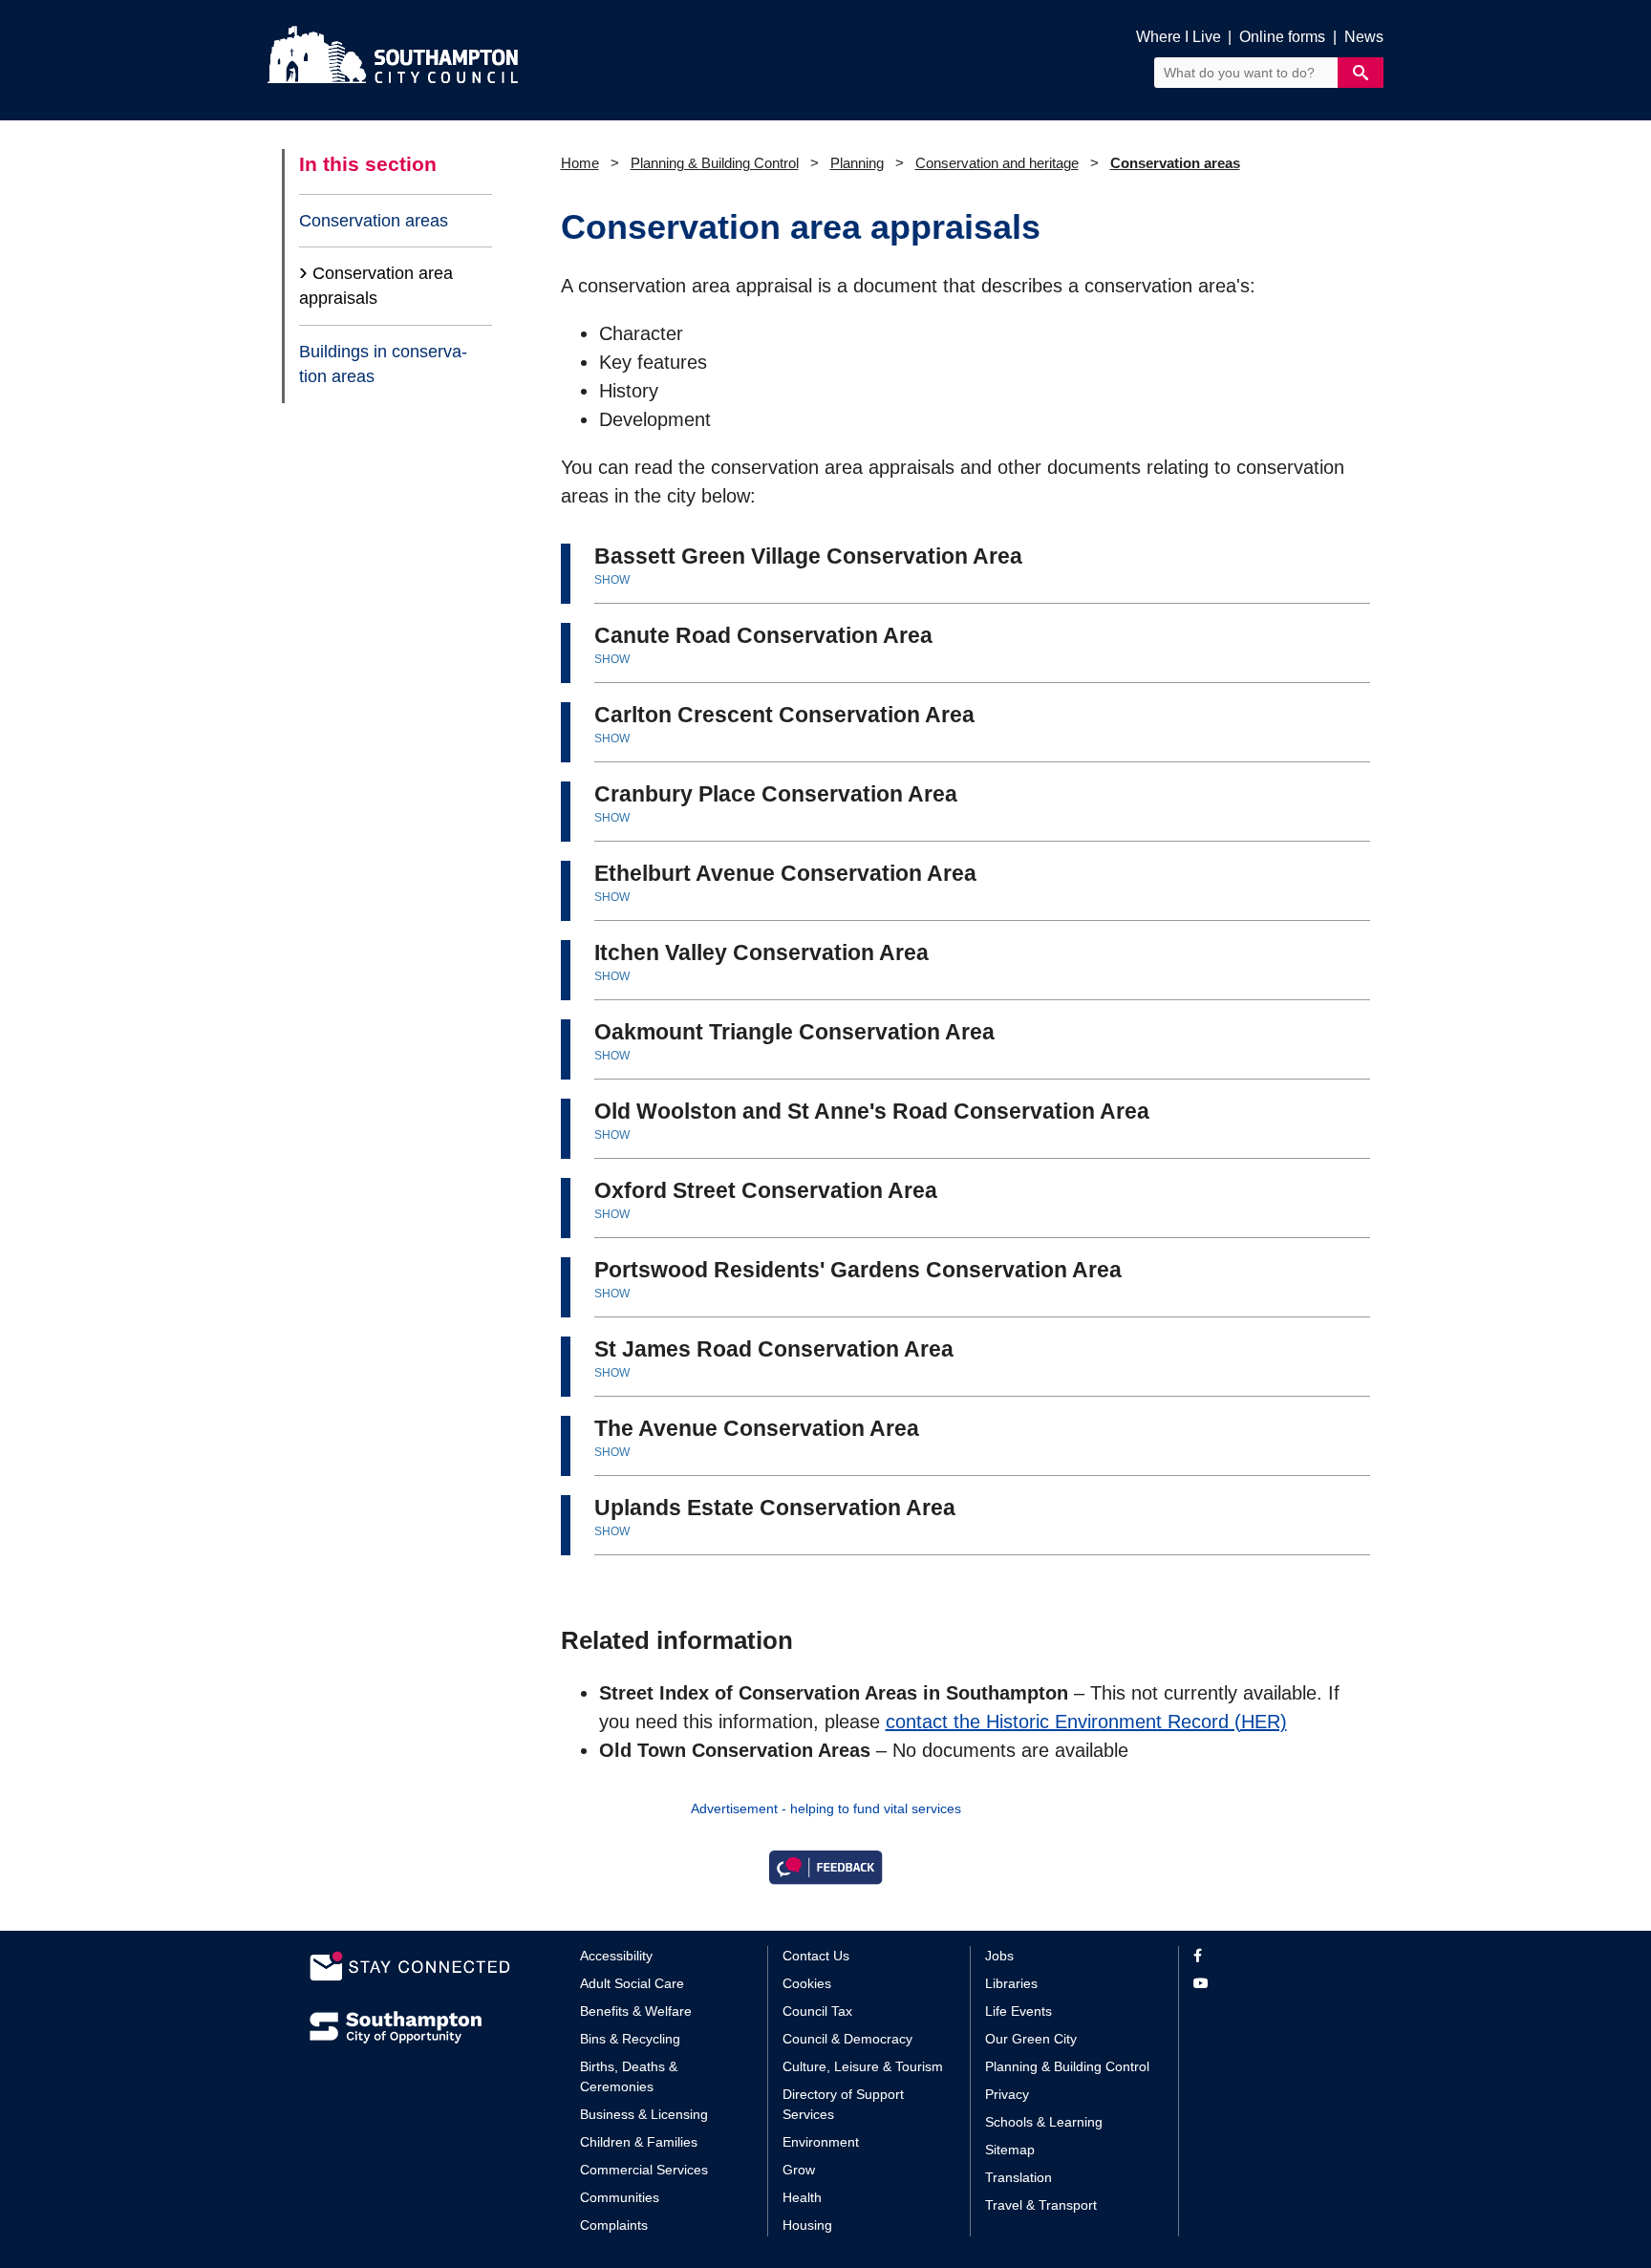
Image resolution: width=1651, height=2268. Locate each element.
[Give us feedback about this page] (825, 1865)
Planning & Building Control (715, 163)
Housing (807, 2225)
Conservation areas (374, 221)
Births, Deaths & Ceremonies (629, 2076)
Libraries (1011, 1983)
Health (802, 2197)
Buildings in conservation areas (383, 364)
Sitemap (1010, 2150)
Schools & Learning (1044, 2122)
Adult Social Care (632, 1983)
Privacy (1007, 2094)
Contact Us (816, 1956)
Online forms (1282, 37)
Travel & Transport (1041, 2205)
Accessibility (616, 1956)
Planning (857, 163)
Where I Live (1179, 37)
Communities (620, 2197)
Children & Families (639, 2142)
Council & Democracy (847, 2039)
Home (580, 163)
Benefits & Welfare (636, 2011)
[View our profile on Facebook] (1267, 1956)
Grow (799, 2170)
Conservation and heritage (997, 163)
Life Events (1018, 2011)
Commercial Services (644, 2170)
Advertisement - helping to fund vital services (826, 1808)
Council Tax (817, 2011)
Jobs (999, 1956)
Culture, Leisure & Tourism (863, 2066)
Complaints (614, 2225)
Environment (821, 2142)
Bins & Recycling (630, 2039)
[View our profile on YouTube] (1267, 1984)
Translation (1018, 2177)
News (1364, 37)
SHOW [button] (612, 580)
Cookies (807, 1983)
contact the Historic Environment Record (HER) (1086, 1722)
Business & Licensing (644, 2114)
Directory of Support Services (843, 2104)
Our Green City (1031, 2039)
